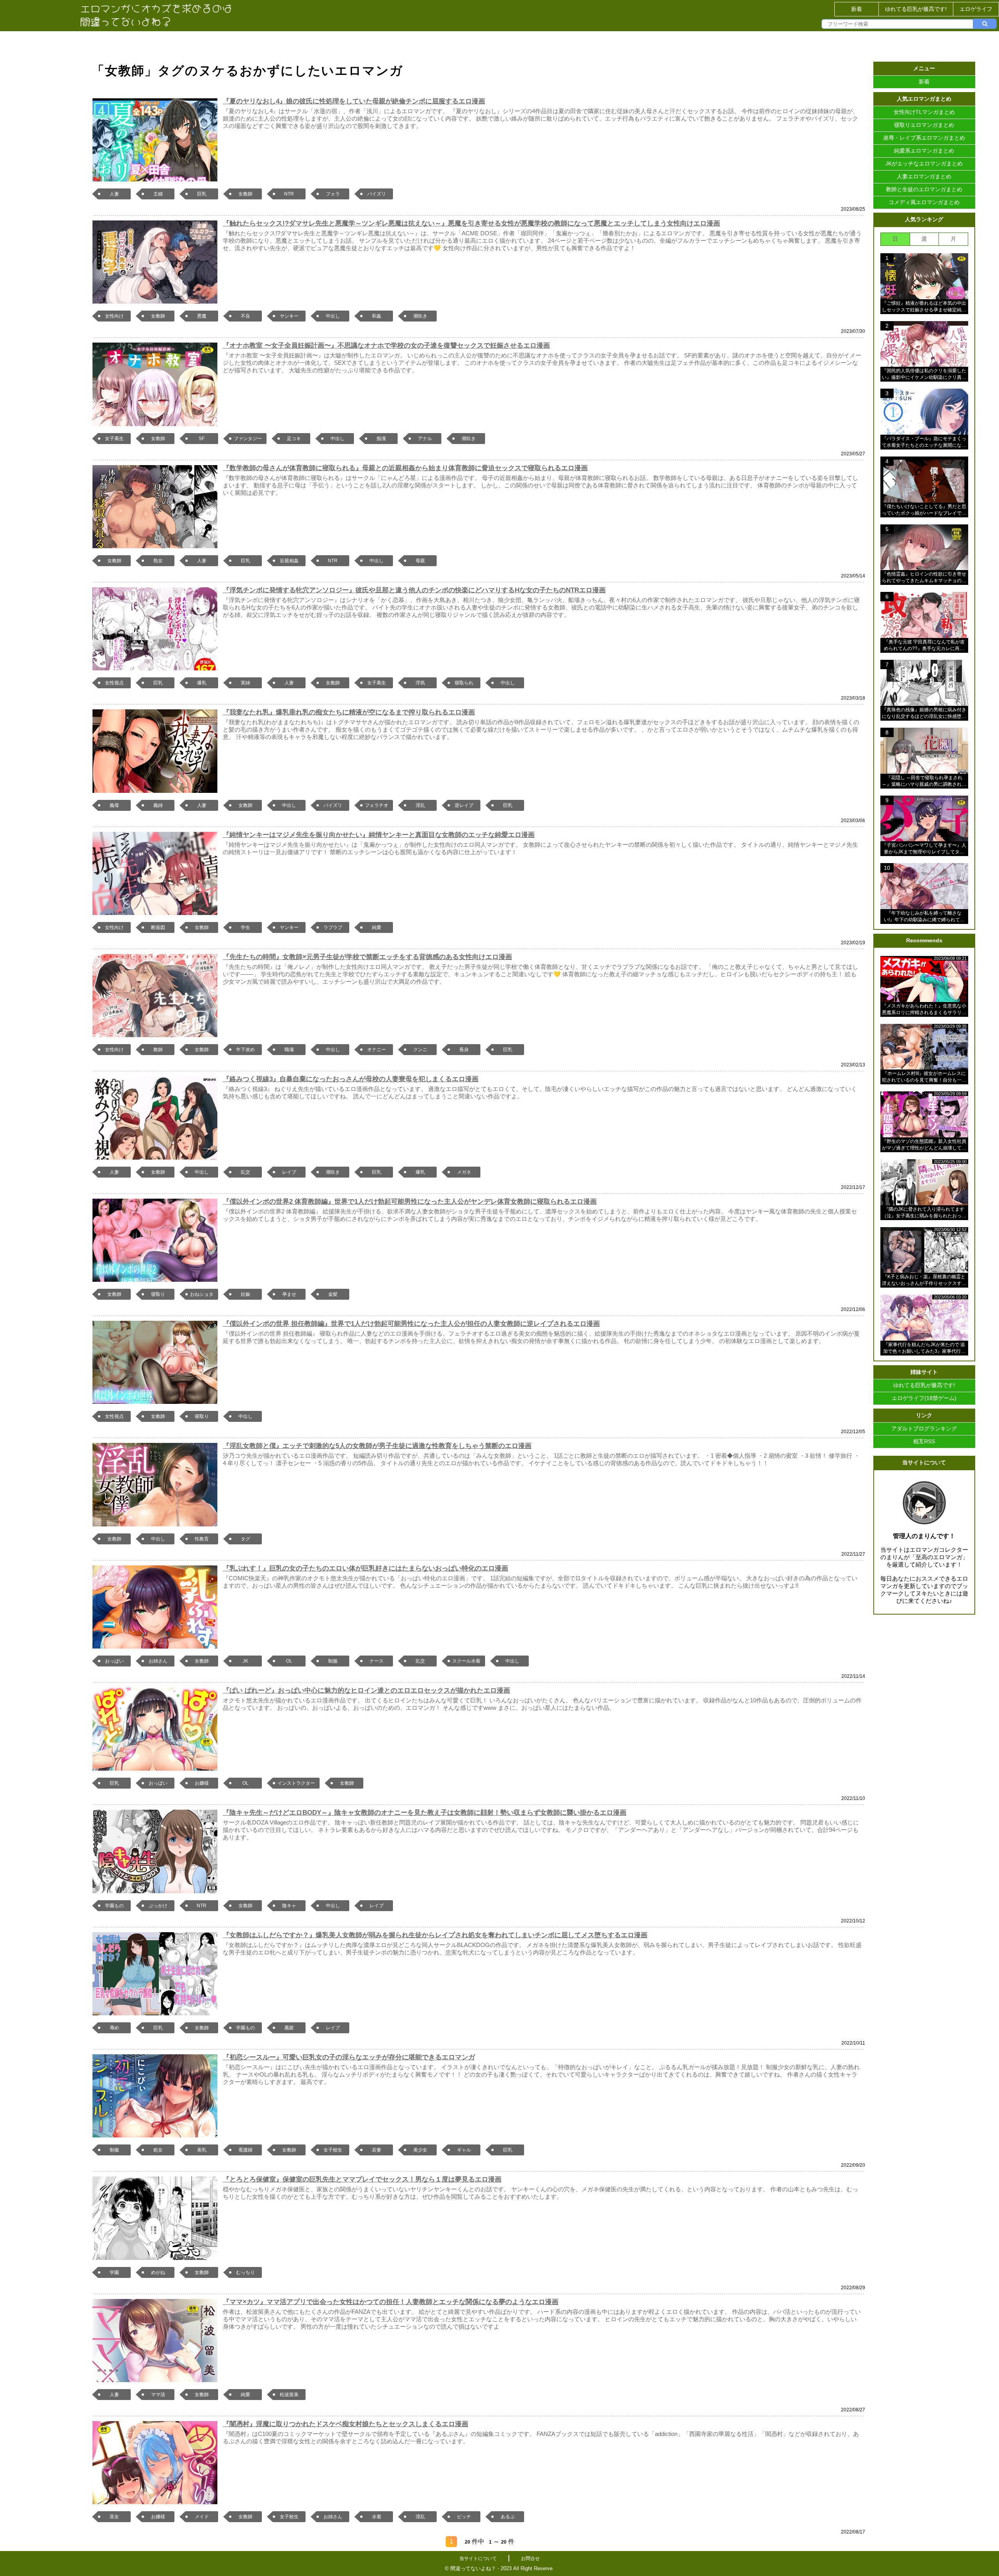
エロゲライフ (976, 9)
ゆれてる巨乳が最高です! (916, 9)
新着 (857, 9)
